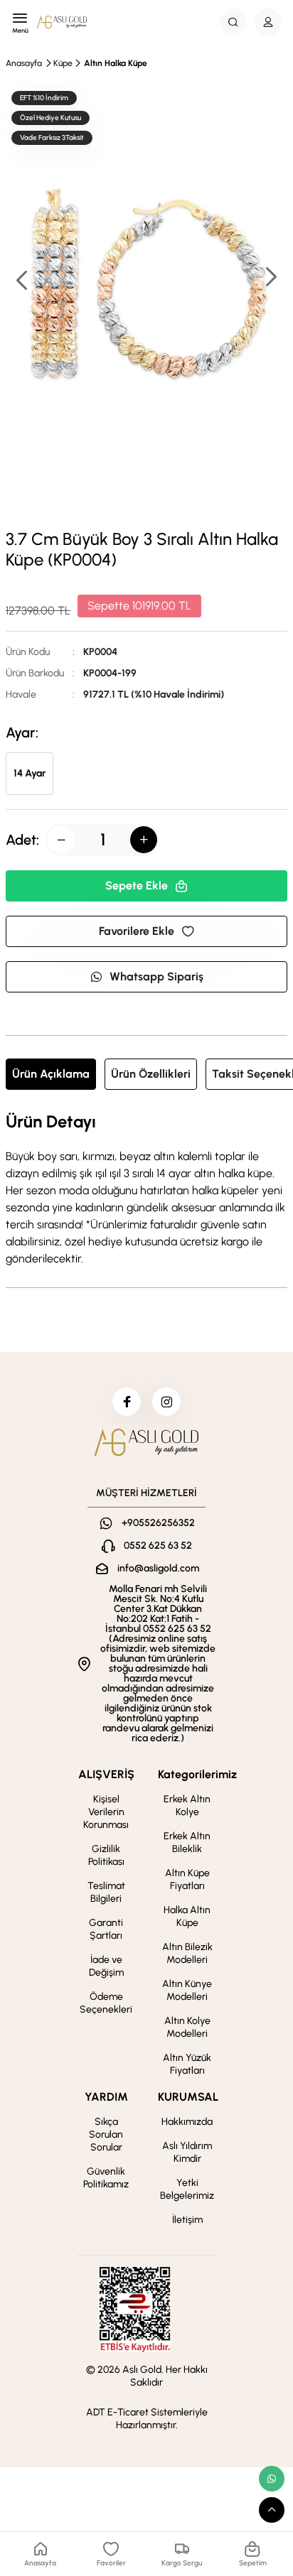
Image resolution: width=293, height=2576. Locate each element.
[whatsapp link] (272, 2479)
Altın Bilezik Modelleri (187, 1953)
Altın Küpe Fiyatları (187, 1879)
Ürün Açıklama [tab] (51, 1074)
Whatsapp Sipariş (156, 976)
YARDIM (106, 2097)
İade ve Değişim (106, 1966)
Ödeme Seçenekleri (106, 2003)
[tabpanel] (146, 1190)
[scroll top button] (272, 2510)
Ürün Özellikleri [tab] (151, 1074)
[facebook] (127, 1402)
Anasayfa (24, 63)
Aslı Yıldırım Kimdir (187, 2152)
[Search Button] (233, 22)
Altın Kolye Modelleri (187, 2027)
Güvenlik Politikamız (106, 2178)
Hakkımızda (187, 2122)
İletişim (187, 2220)
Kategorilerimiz (197, 1774)
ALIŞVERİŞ (106, 1774)
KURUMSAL (188, 2097)
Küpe (63, 63)
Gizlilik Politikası (106, 1855)
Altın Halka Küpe (116, 63)
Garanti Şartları (106, 1929)
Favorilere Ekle (137, 931)
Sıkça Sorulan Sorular (106, 2134)
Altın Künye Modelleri (187, 1990)
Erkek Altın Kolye (187, 1806)
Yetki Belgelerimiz (187, 2189)
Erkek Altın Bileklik (187, 1842)
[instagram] (166, 1402)
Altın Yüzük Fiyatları (187, 2064)
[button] (270, 278)
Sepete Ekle (137, 886)
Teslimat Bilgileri (106, 1892)
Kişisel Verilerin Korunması (106, 1812)
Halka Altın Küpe (187, 1916)
